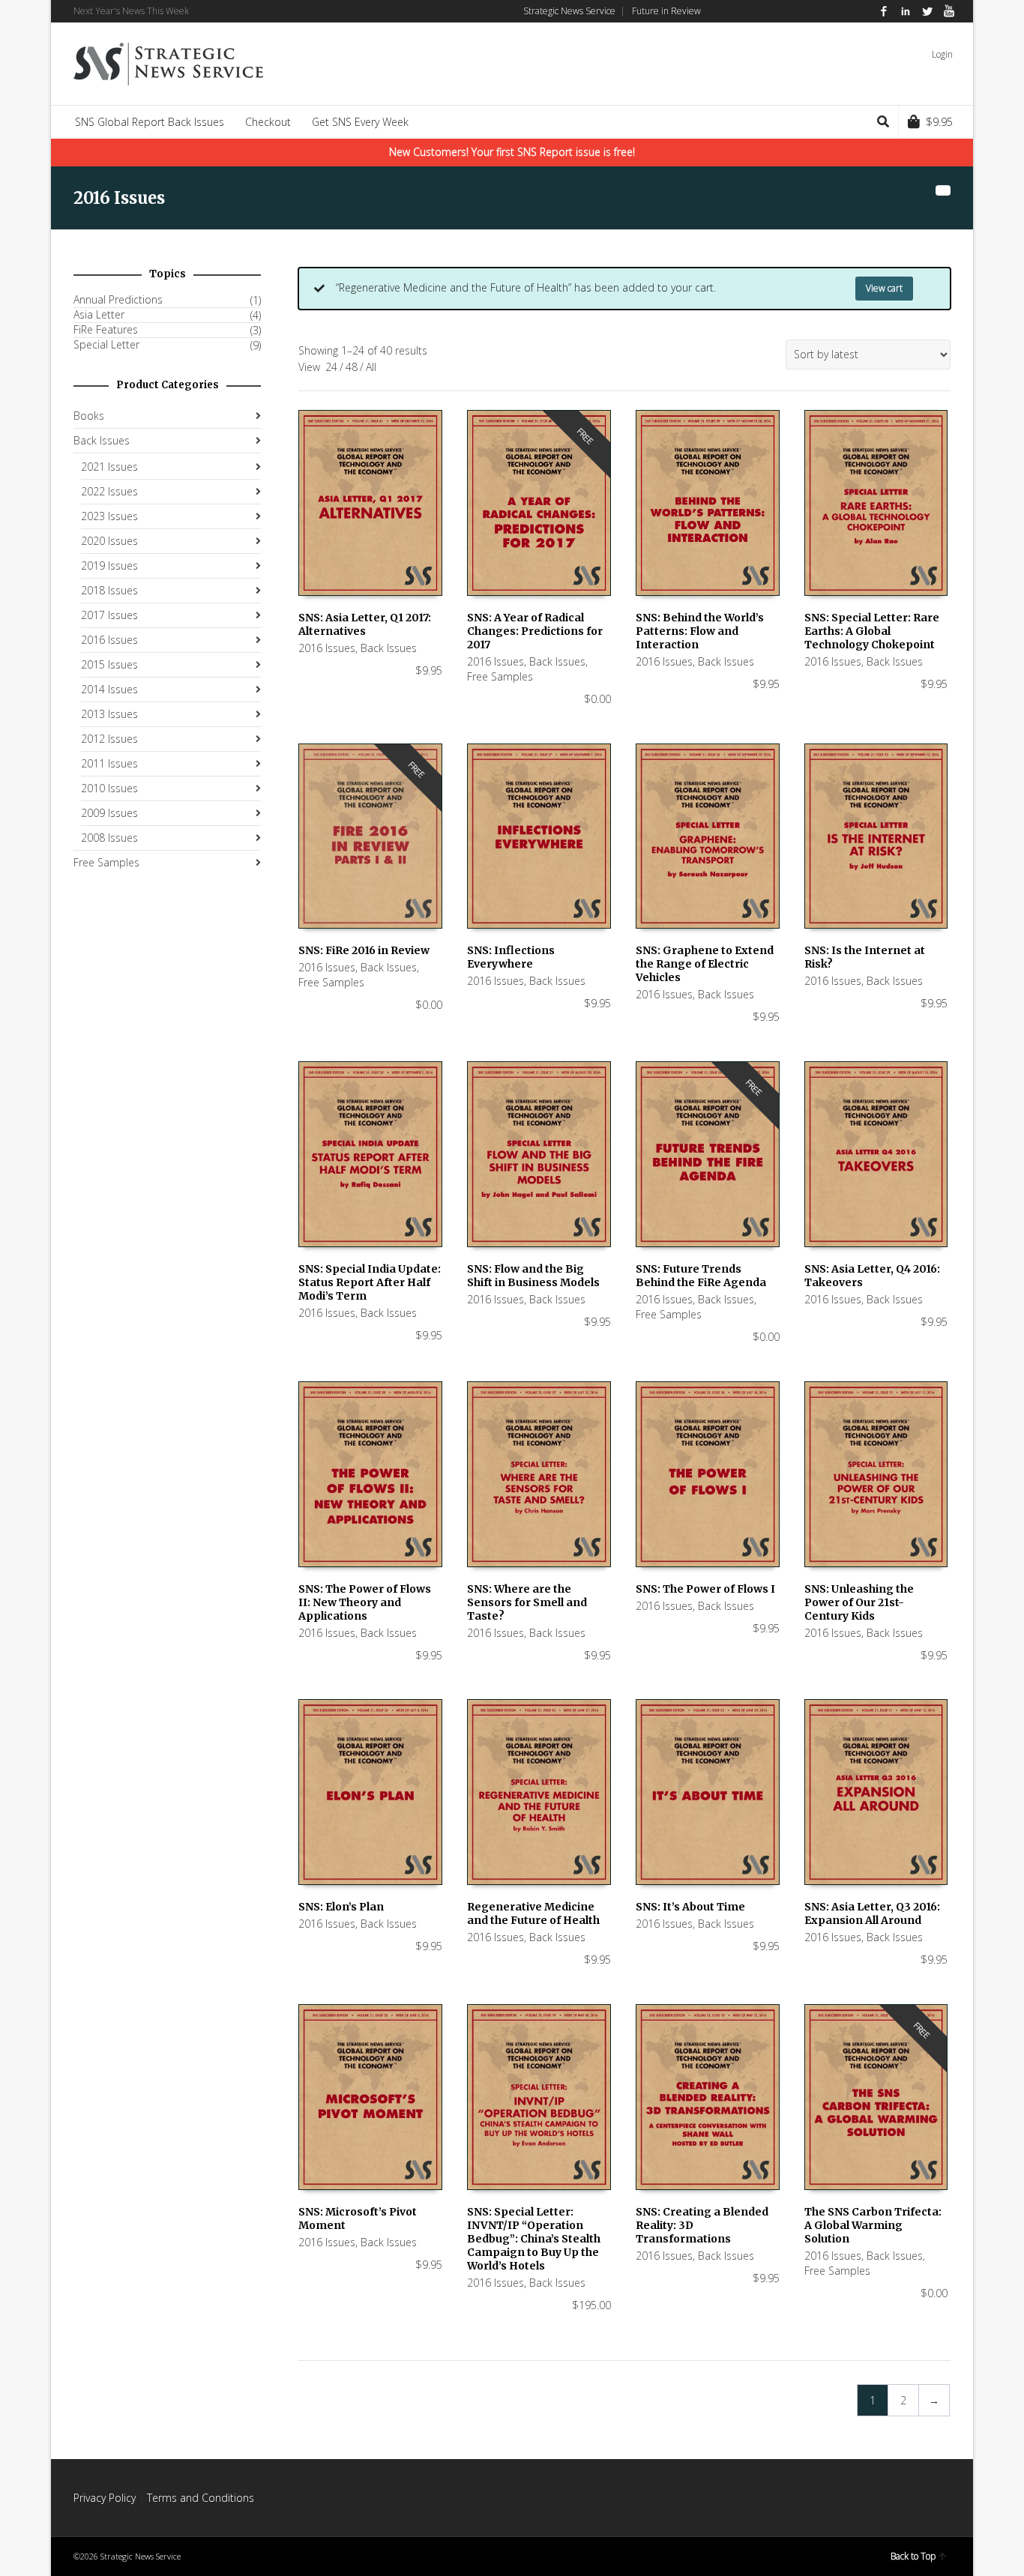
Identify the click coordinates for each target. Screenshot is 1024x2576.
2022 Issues (109, 491)
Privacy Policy (105, 2498)
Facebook (884, 11)
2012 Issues (109, 739)
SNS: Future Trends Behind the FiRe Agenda (701, 1276)
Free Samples (500, 676)
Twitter (927, 11)
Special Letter (106, 345)
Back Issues (389, 648)
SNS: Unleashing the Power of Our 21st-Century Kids (859, 1602)
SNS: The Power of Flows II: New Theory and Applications (365, 1602)
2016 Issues (327, 648)
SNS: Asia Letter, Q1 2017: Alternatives (365, 624)
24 (331, 367)
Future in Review (666, 11)
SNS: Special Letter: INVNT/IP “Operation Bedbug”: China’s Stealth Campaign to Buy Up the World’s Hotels (534, 2239)
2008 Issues (109, 838)
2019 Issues (109, 565)
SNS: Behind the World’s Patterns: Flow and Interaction (700, 631)
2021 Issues (109, 467)
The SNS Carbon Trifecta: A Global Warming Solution (873, 2225)
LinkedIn (906, 11)
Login (942, 54)
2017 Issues (109, 615)
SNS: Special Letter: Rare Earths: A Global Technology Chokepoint (872, 631)
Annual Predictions (118, 300)
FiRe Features (106, 330)
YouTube (949, 11)
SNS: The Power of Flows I (705, 1589)
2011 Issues (109, 763)
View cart (884, 288)
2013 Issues (109, 714)
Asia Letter (99, 315)
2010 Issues (109, 788)
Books (89, 416)
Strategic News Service (569, 11)
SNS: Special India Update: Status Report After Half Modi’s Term (370, 1282)
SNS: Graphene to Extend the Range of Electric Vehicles (705, 964)
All (371, 367)
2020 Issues (109, 541)
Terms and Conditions (201, 2498)
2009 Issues (109, 813)
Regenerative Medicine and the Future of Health (533, 1913)
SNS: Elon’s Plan (341, 1907)
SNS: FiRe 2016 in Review (364, 950)
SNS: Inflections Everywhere (511, 957)
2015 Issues (109, 664)
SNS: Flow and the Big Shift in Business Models (533, 1276)
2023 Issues (109, 516)
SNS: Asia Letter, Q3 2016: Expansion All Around (872, 1913)
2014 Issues (109, 689)
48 (352, 367)
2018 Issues (109, 590)
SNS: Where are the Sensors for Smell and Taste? (527, 1602)
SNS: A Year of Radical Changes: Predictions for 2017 (535, 631)
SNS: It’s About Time (690, 1907)
